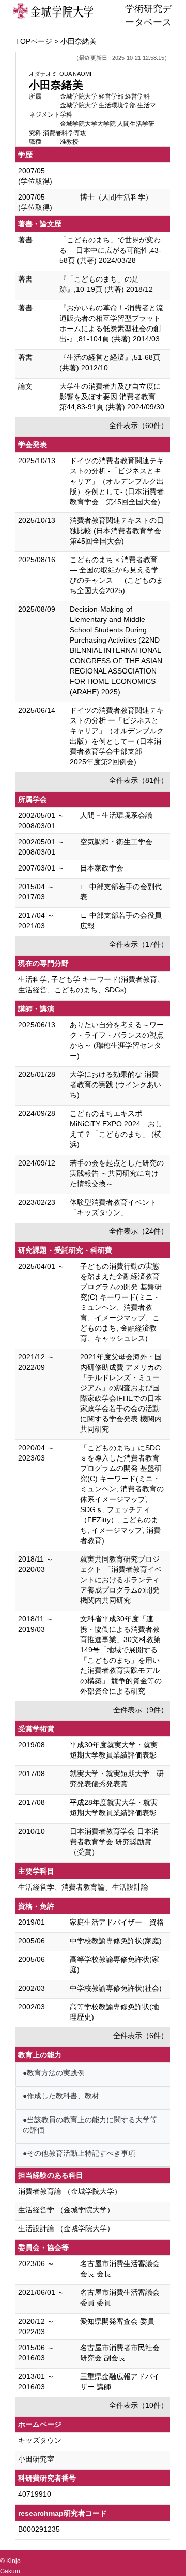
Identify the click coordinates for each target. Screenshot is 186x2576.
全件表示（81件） (138, 780)
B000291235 (39, 2529)
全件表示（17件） (138, 944)
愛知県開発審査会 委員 (117, 2321)
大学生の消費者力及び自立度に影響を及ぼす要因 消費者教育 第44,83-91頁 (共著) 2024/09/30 (112, 397)
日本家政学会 (102, 868)
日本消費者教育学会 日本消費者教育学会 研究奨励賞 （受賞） (114, 1842)
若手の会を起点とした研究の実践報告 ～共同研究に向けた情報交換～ (117, 1173)
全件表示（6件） (141, 2036)
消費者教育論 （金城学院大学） (70, 2191)
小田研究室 (36, 2459)
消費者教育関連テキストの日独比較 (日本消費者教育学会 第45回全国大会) (119, 531)
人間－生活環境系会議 (116, 815)
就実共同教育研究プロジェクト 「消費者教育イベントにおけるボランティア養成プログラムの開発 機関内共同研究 (121, 1580)
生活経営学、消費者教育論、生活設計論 (83, 1887)
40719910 (35, 2494)
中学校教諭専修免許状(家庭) (116, 1941)
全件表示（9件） (141, 1710)
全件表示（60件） (138, 425)
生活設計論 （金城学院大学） (66, 2228)
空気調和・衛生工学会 (116, 842)
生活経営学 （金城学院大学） (66, 2210)
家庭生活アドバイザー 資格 (117, 1922)
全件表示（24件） (138, 1231)
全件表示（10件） (138, 2405)
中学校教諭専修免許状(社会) (116, 1988)
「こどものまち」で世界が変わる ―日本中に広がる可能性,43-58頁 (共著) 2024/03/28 (110, 250)
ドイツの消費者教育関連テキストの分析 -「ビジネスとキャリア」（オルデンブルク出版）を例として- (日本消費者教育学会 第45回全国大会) (117, 481)
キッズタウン (40, 2440)
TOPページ (34, 41)
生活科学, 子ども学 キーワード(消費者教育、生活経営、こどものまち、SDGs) (91, 985)
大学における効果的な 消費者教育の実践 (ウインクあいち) (115, 1085)
